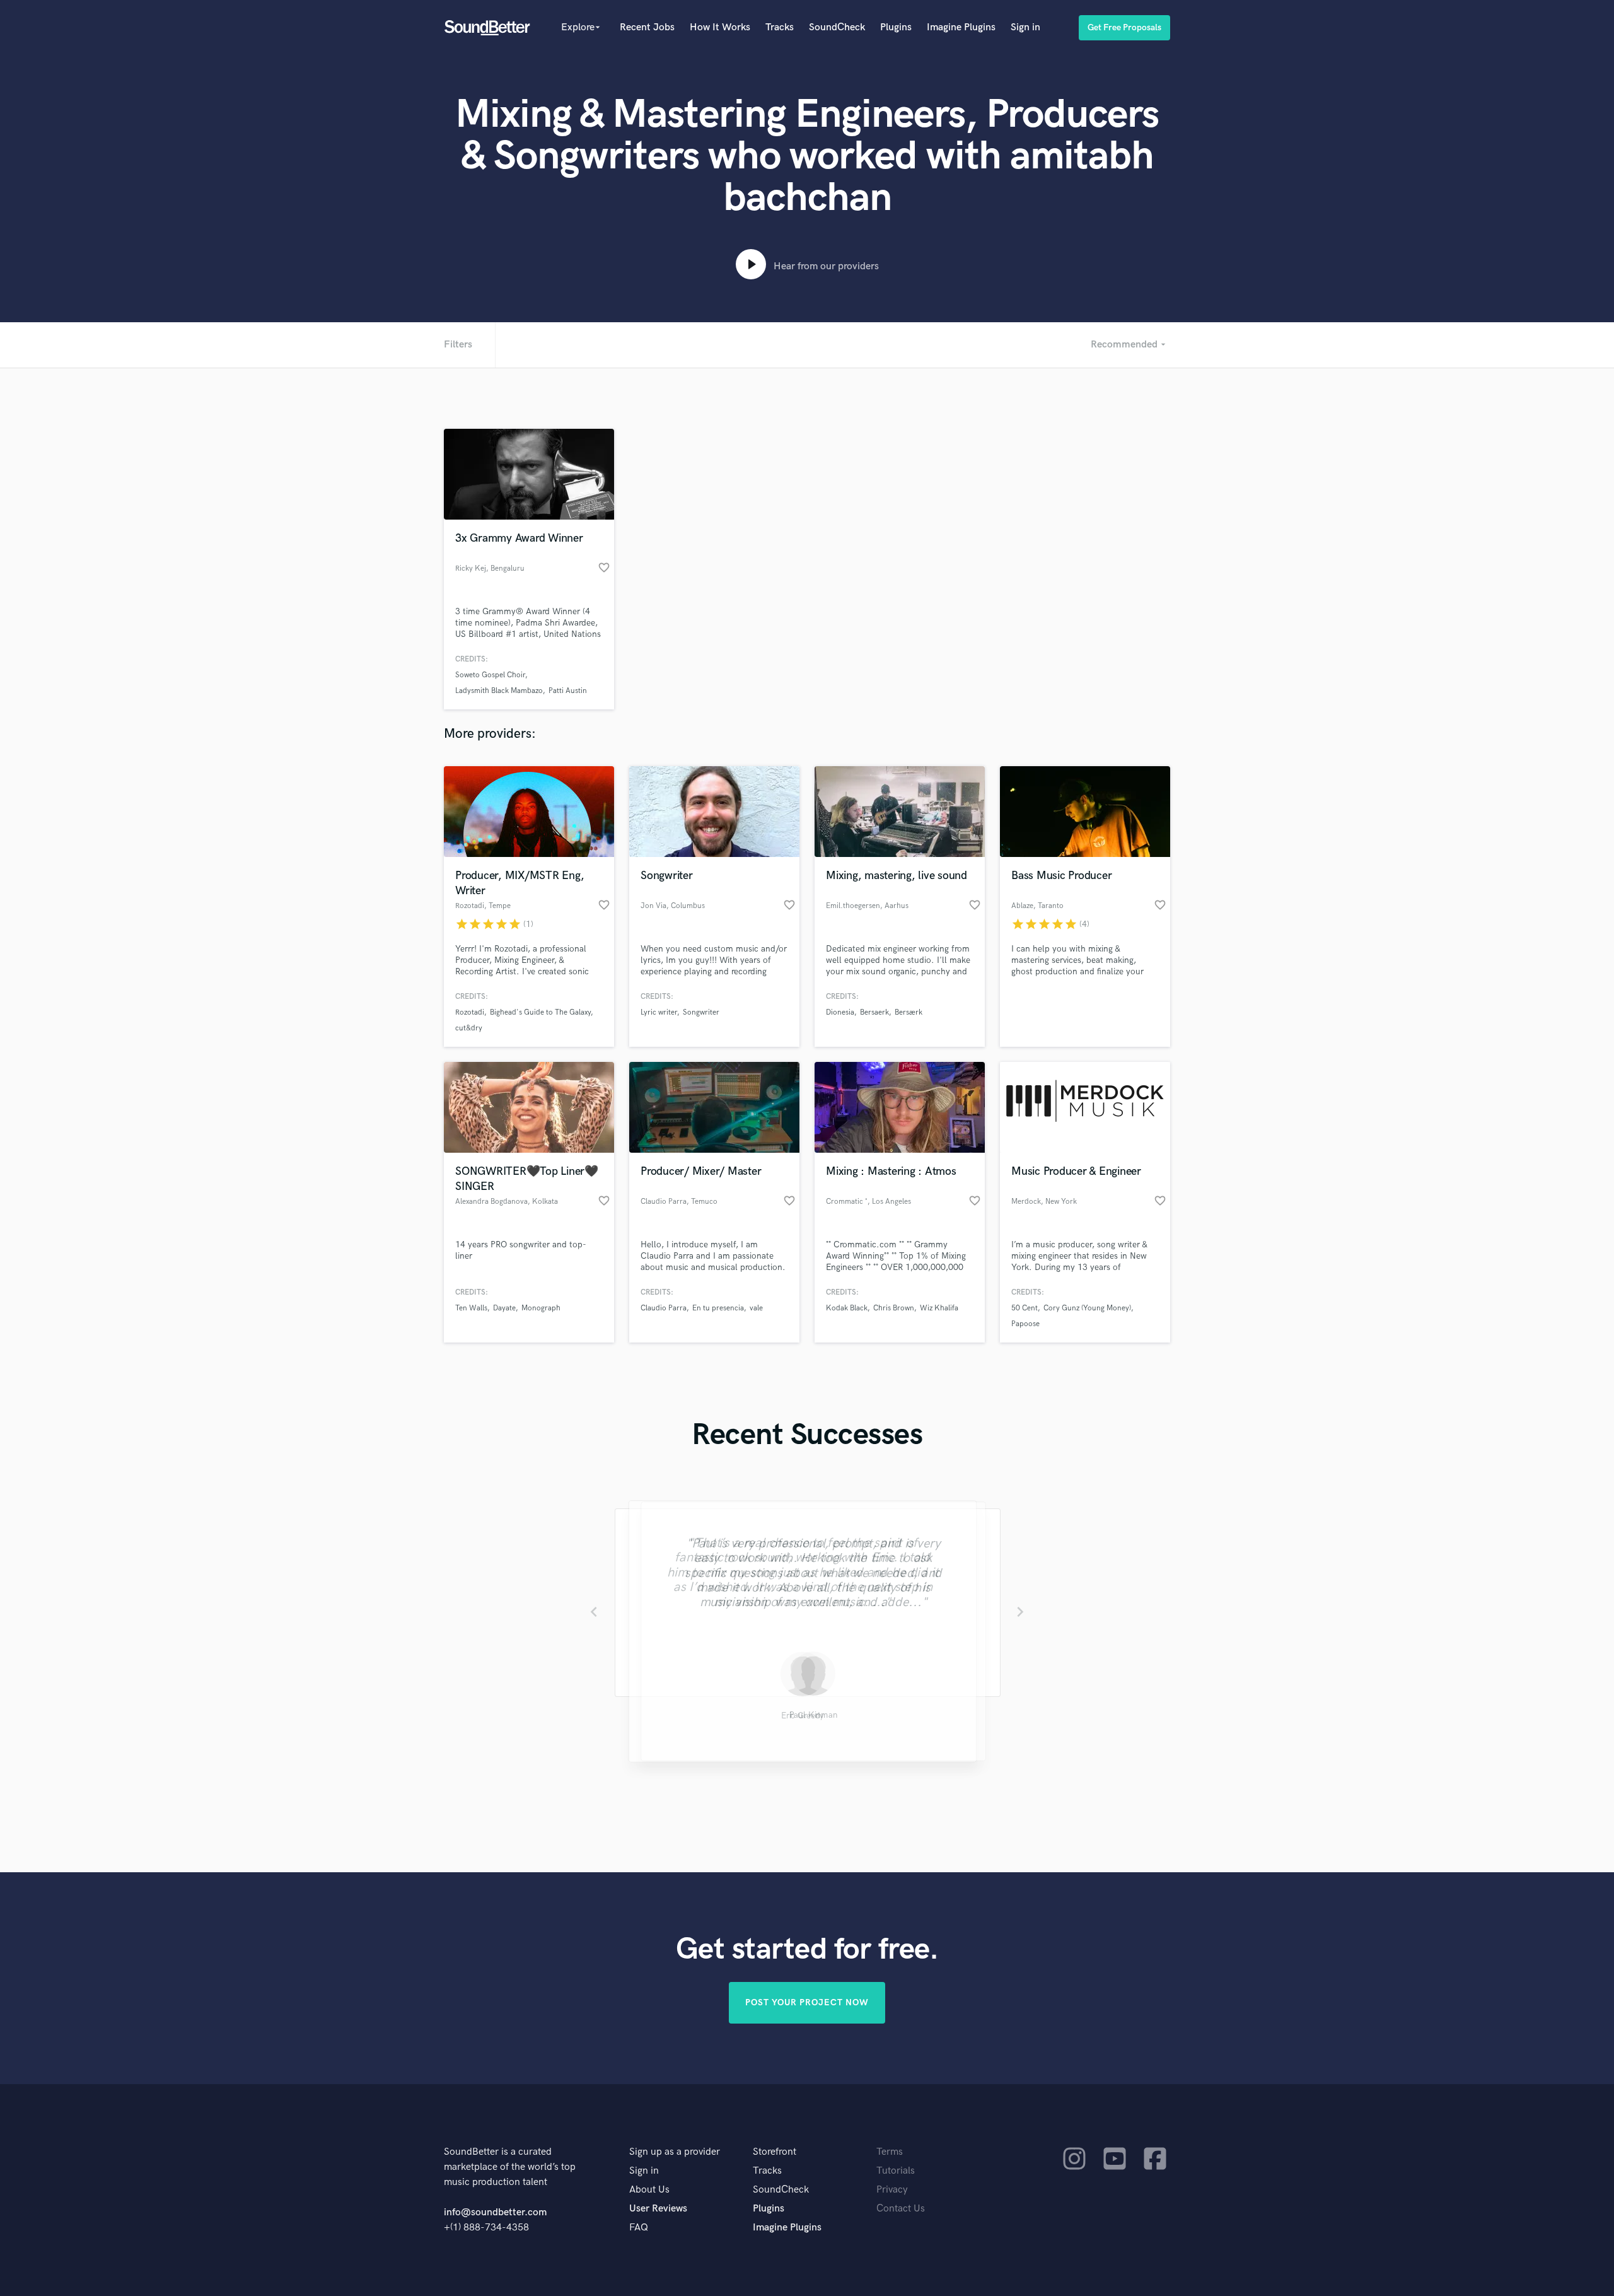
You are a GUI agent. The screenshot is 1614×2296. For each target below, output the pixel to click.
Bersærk (909, 1012)
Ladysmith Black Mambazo (499, 691)
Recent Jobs (647, 27)
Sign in (1025, 27)
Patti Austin (568, 691)
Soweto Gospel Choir (490, 675)
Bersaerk (874, 1012)
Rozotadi (470, 1012)
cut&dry (469, 1028)
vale (756, 1308)
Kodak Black (847, 1308)
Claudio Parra (664, 1308)
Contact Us (901, 2209)
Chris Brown (894, 1308)
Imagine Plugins (961, 27)
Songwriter (701, 1012)
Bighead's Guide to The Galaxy (540, 1012)
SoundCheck (837, 27)
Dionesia (840, 1012)
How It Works (720, 27)
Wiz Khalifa (939, 1308)
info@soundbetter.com (495, 2212)
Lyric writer (659, 1012)
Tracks (780, 27)
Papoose (1025, 1324)
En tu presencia (718, 1308)
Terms (890, 2152)
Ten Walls (471, 1308)
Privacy (892, 2190)
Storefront (775, 2152)
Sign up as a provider (675, 2152)
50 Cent (1025, 1308)
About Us (649, 2190)
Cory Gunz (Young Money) (1087, 1308)
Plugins (896, 27)
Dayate (504, 1308)
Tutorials (896, 2171)
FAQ (639, 2228)
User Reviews (658, 2209)
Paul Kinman (807, 1717)
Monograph (541, 1308)
